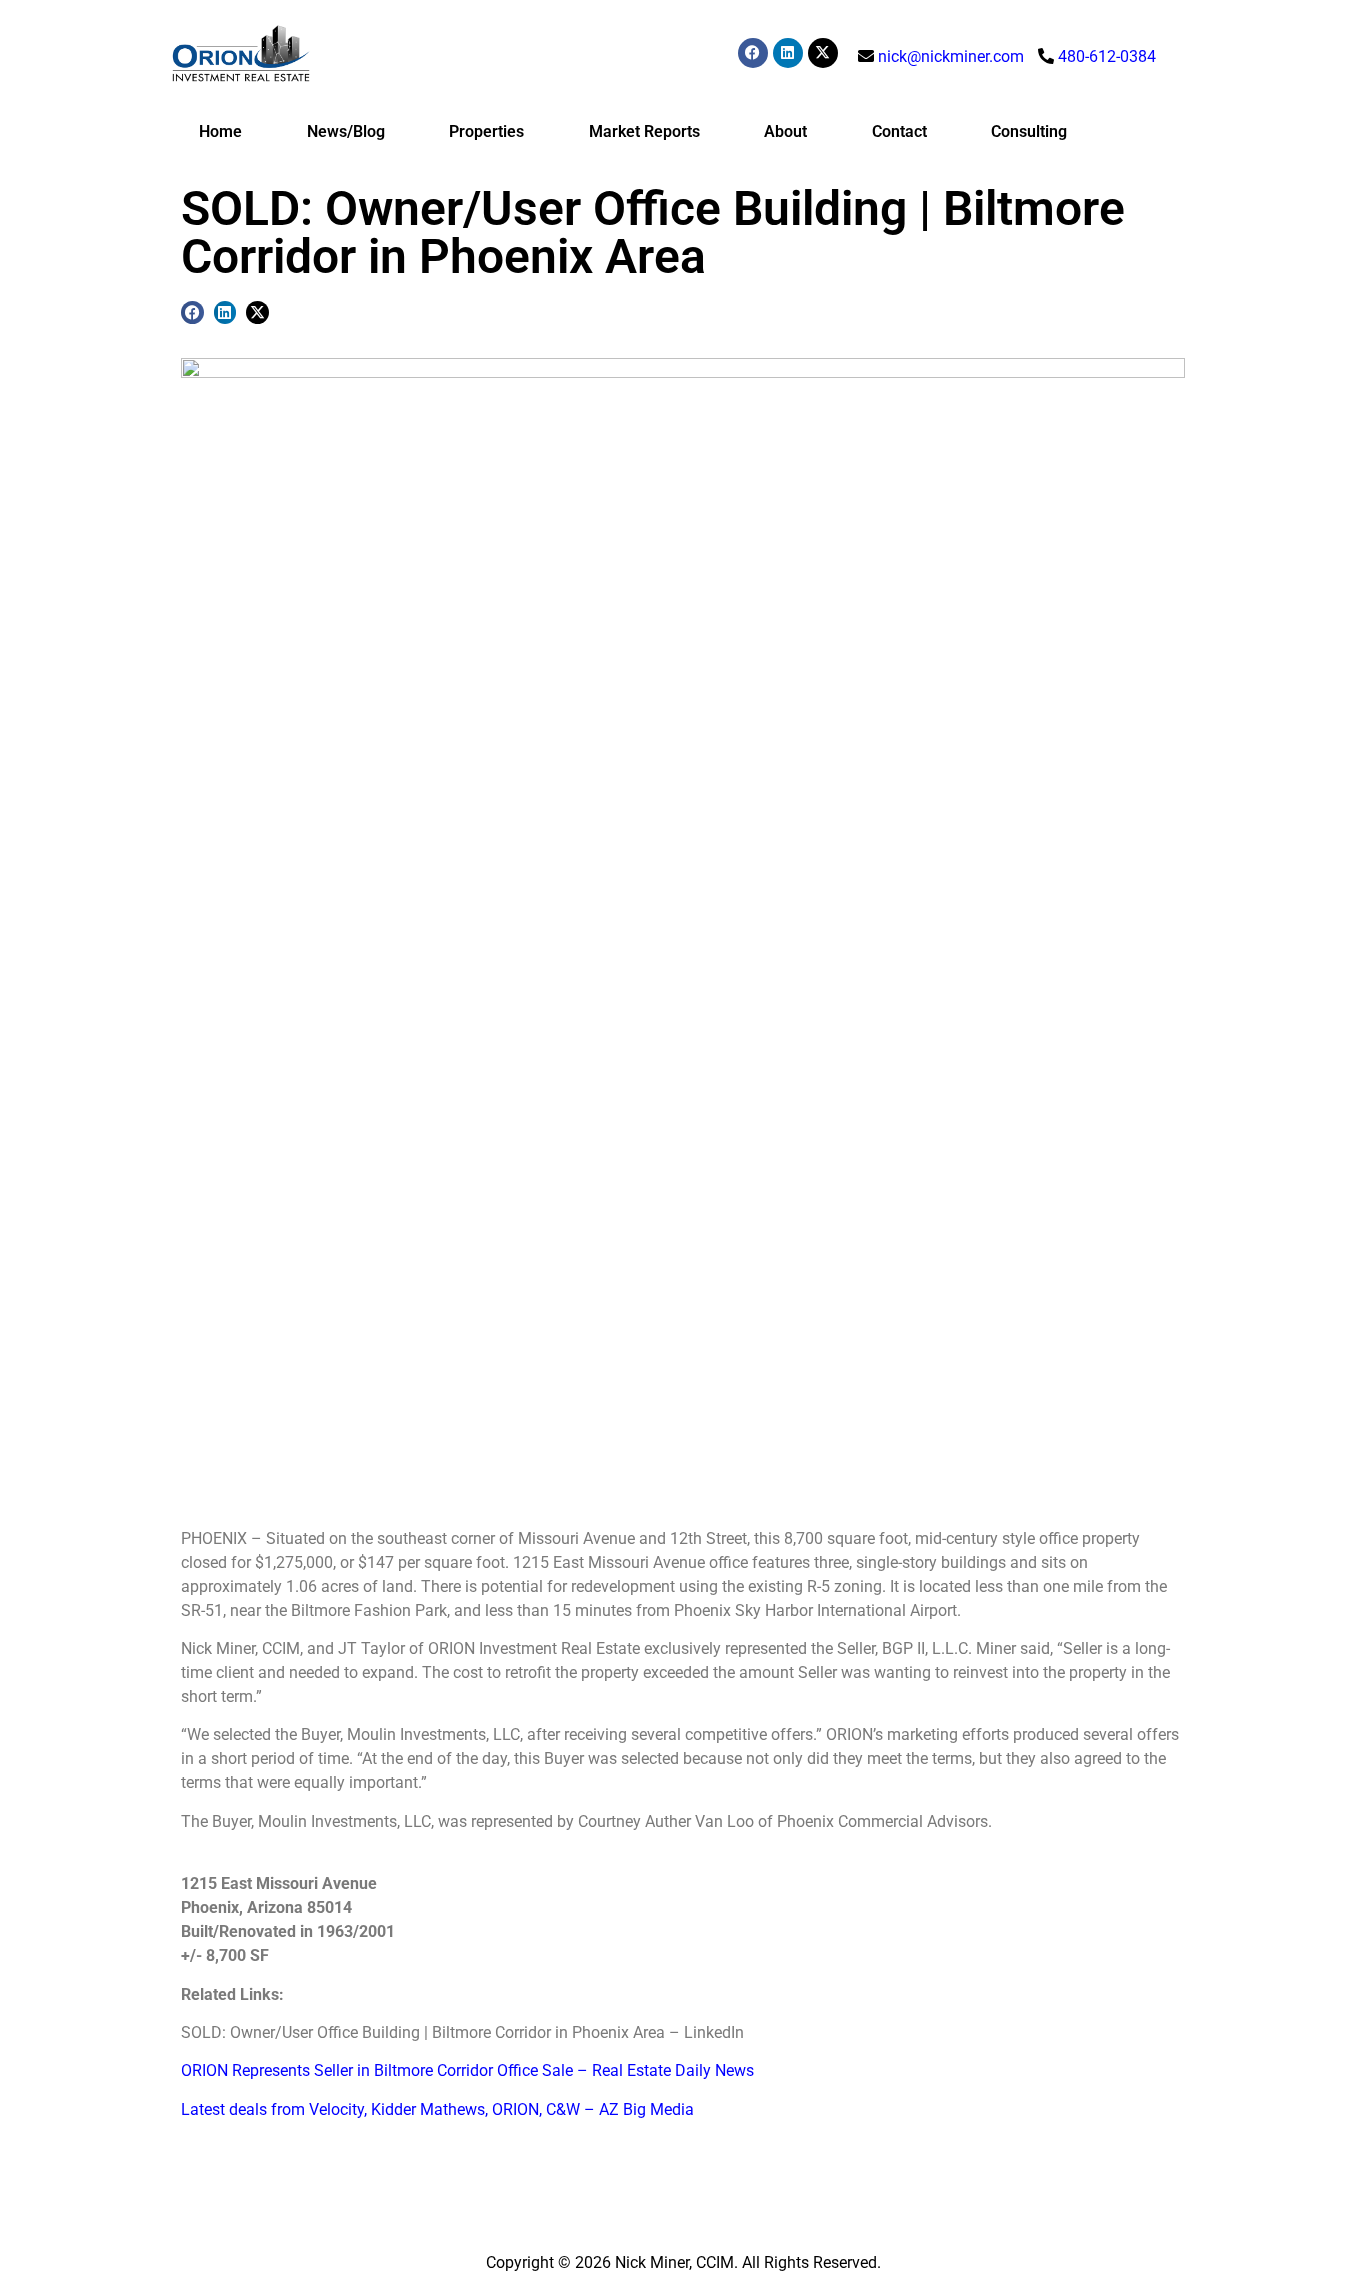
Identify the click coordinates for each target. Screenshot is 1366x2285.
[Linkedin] (788, 53)
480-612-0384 (1107, 56)
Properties (486, 131)
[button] (192, 312)
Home (220, 131)
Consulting (1029, 131)
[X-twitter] (823, 53)
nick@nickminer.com (951, 56)
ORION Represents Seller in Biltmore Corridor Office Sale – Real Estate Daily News (467, 2070)
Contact (899, 131)
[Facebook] (753, 53)
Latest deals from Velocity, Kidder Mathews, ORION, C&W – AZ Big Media (437, 2109)
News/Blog (346, 131)
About (785, 131)
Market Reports (644, 131)
